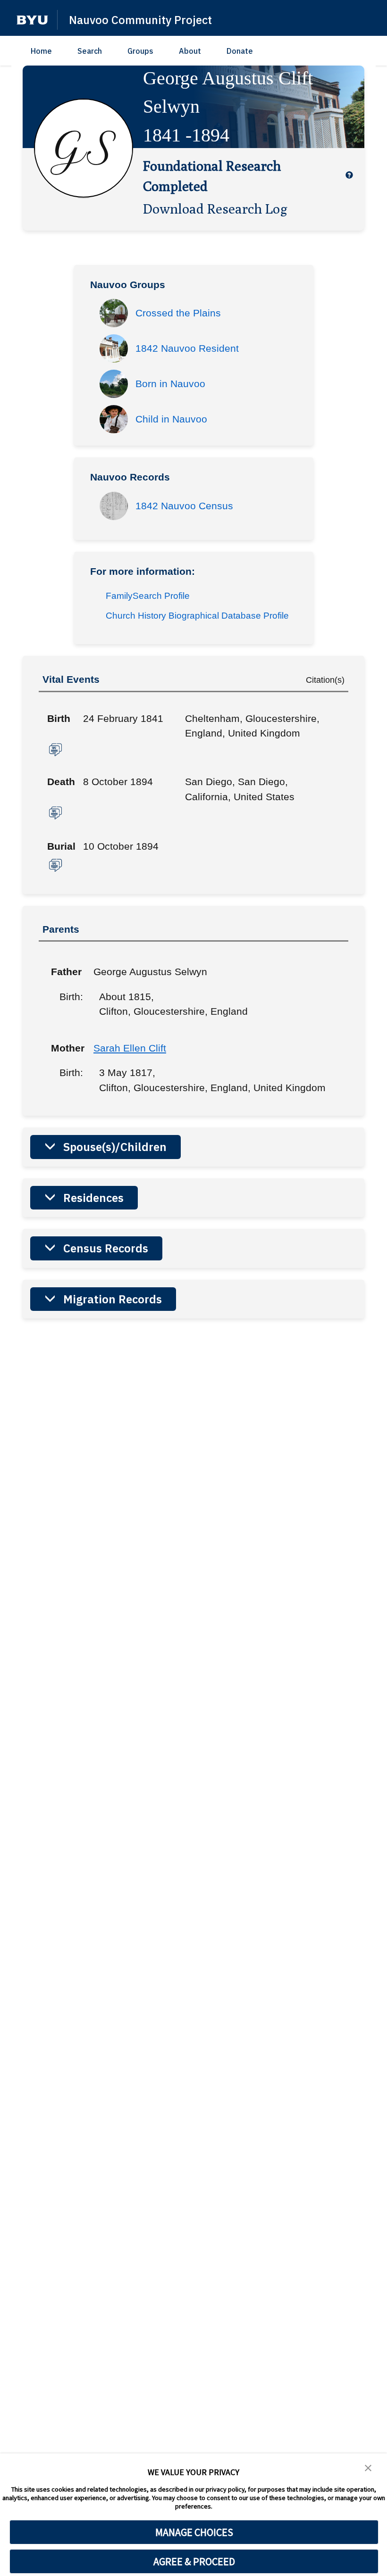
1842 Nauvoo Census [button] (184, 506)
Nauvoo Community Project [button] (140, 20)
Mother (65, 1048)
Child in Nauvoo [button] (171, 419)
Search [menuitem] (90, 51)
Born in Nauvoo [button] (170, 384)
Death (61, 782)
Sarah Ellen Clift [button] (130, 1048)
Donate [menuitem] (240, 51)
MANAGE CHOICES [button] (194, 2532)
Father (65, 972)
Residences (93, 1198)
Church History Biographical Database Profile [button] (197, 616)
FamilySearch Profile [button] (148, 596)
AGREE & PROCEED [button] (194, 2561)
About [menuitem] (190, 51)
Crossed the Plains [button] (178, 313)
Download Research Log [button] (215, 208)
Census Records (106, 1248)
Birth (59, 718)
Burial (61, 846)
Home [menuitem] (41, 51)
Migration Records (113, 1299)
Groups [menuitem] (140, 51)
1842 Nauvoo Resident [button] (187, 348)
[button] (32, 20)
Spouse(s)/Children (115, 1147)
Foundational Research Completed (212, 176)
